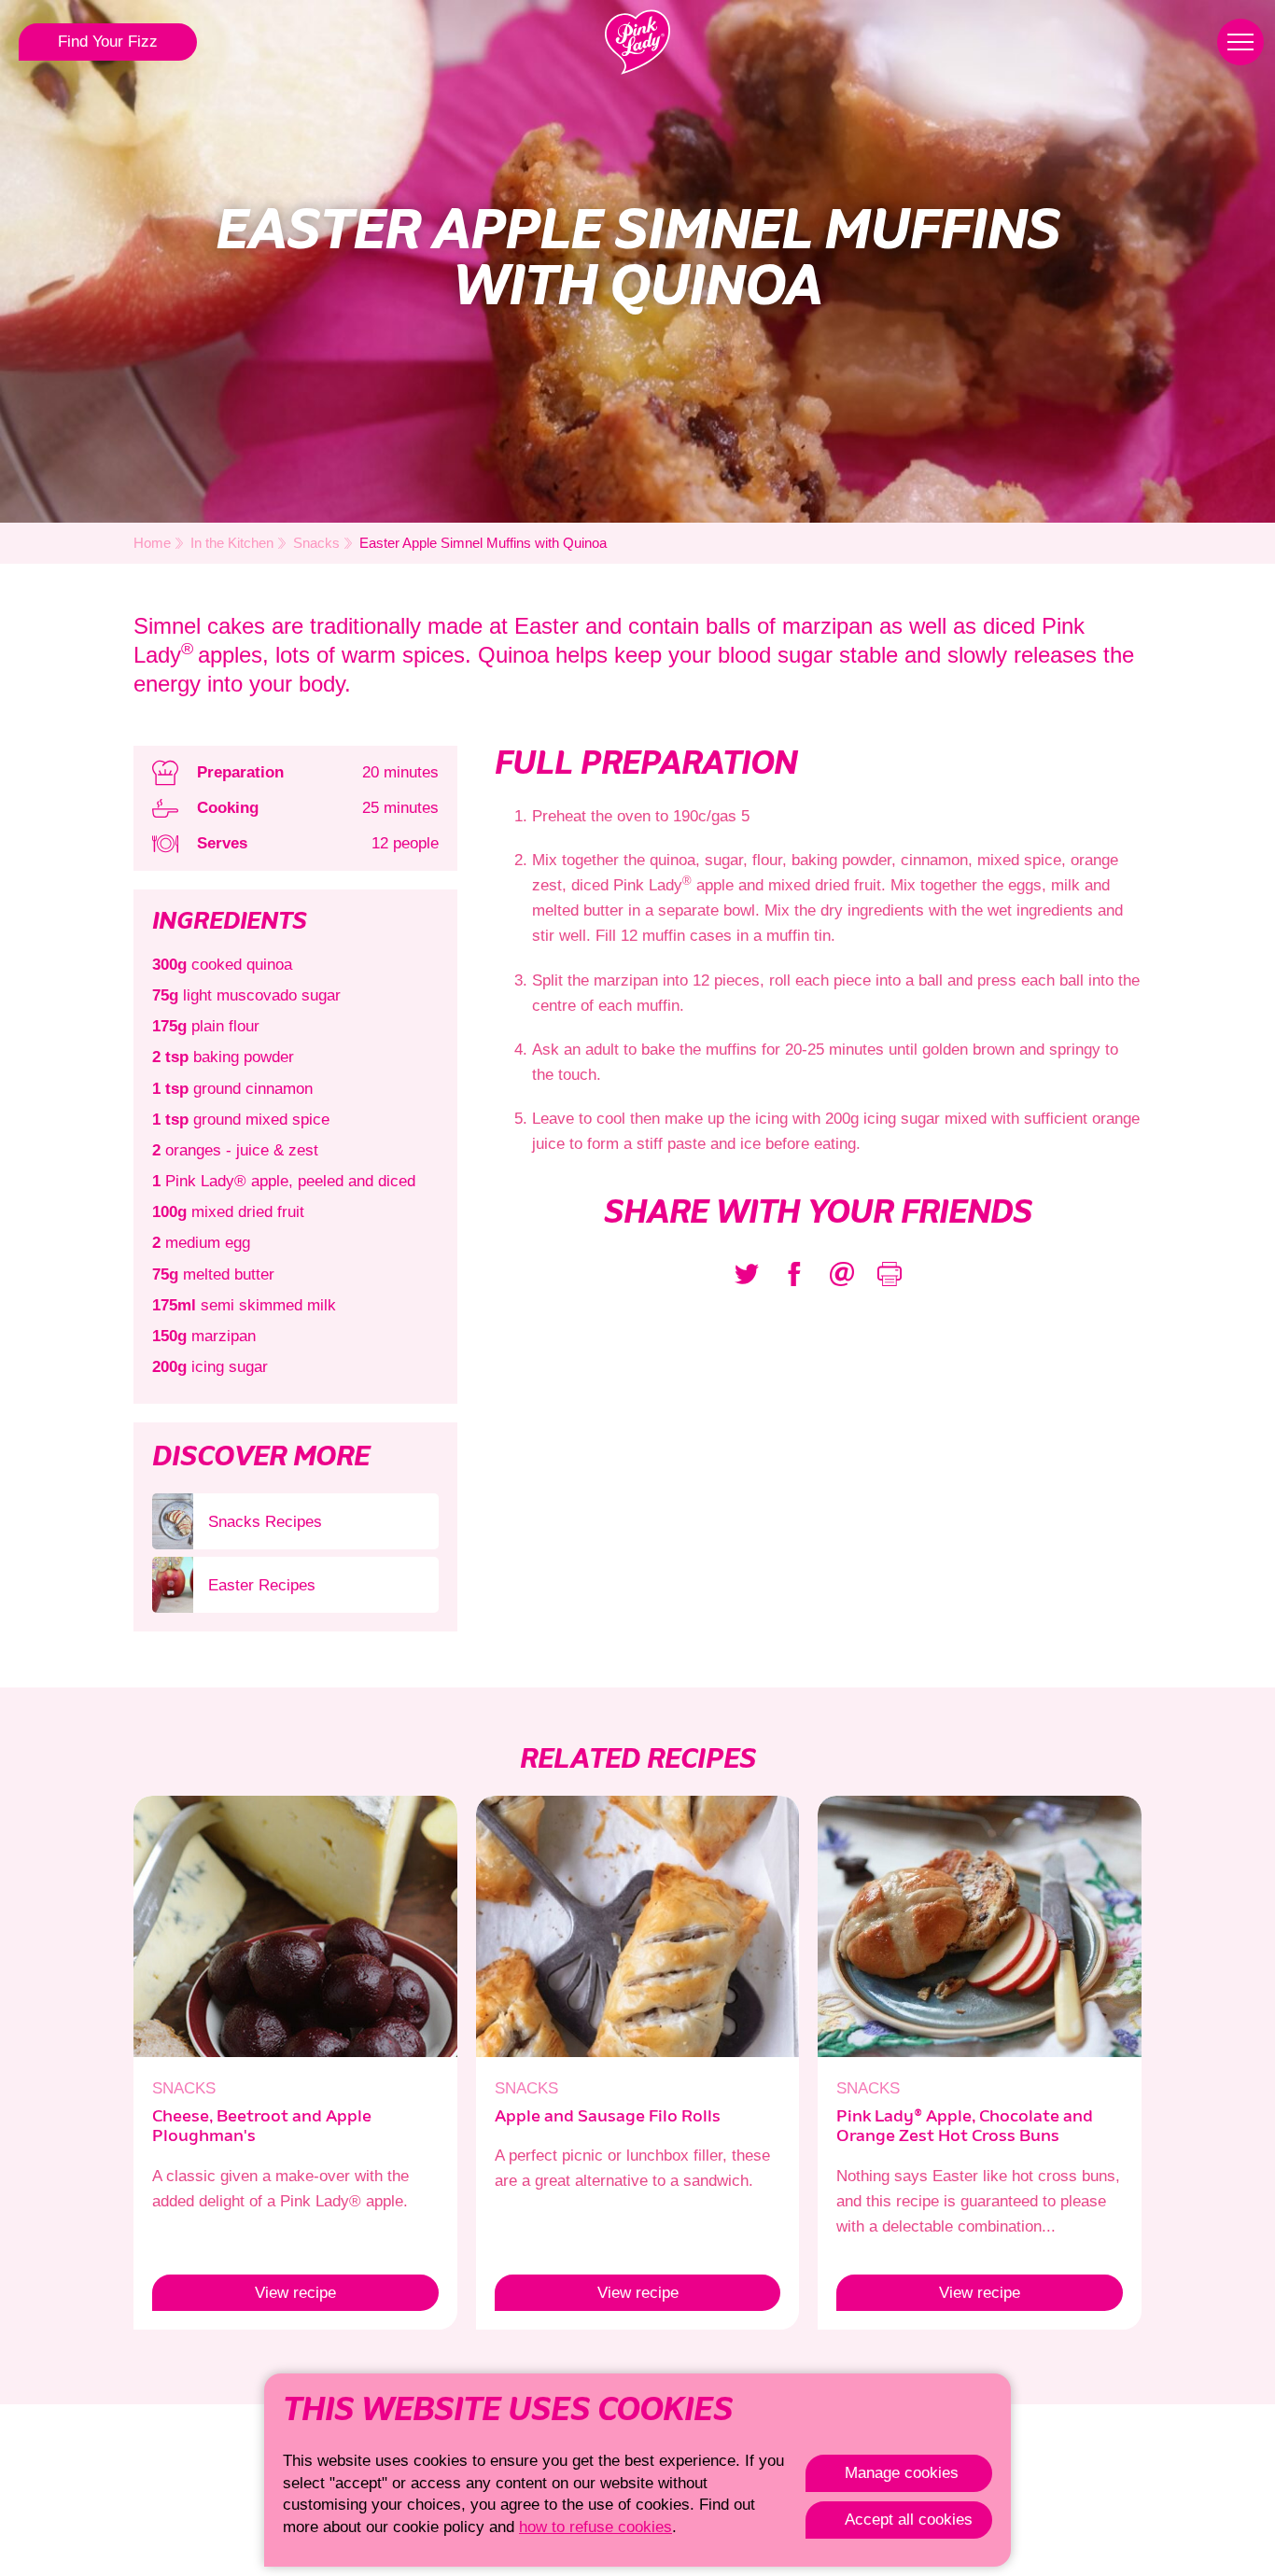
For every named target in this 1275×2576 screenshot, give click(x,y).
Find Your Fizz (108, 42)
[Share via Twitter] (747, 1274)
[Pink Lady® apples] (637, 42)
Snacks (316, 543)
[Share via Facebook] (794, 1274)
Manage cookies (902, 2473)
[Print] (890, 1274)
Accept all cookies (909, 2520)
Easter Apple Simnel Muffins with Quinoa (483, 543)
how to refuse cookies (595, 2527)
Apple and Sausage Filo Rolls (608, 2117)
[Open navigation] (1240, 42)
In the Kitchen (232, 543)
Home (152, 543)
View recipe (244, 2293)
